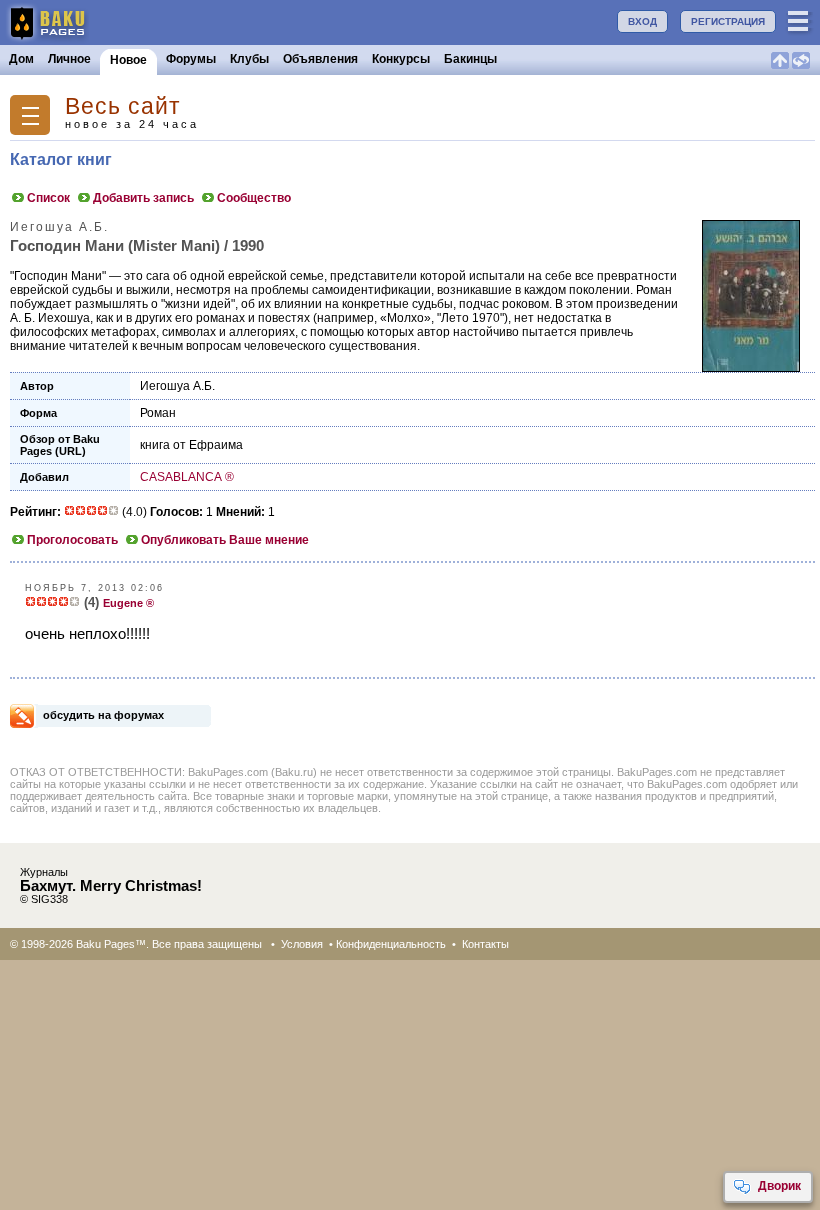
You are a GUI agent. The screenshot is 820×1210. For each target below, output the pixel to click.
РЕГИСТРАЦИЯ (728, 21)
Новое (128, 60)
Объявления (320, 59)
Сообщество (254, 198)
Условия (302, 944)
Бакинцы (470, 59)
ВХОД (642, 21)
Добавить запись (143, 198)
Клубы (249, 59)
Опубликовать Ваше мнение (225, 540)
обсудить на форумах (103, 715)
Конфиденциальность (391, 944)
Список (48, 198)
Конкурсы (401, 59)
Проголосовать (72, 540)
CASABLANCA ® (187, 477)
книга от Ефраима (191, 445)
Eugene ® (128, 603)
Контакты (485, 944)
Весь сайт (123, 106)
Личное (69, 59)
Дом (21, 59)
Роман (158, 413)
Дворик (779, 1186)
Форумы (191, 59)
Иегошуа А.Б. (177, 386)
